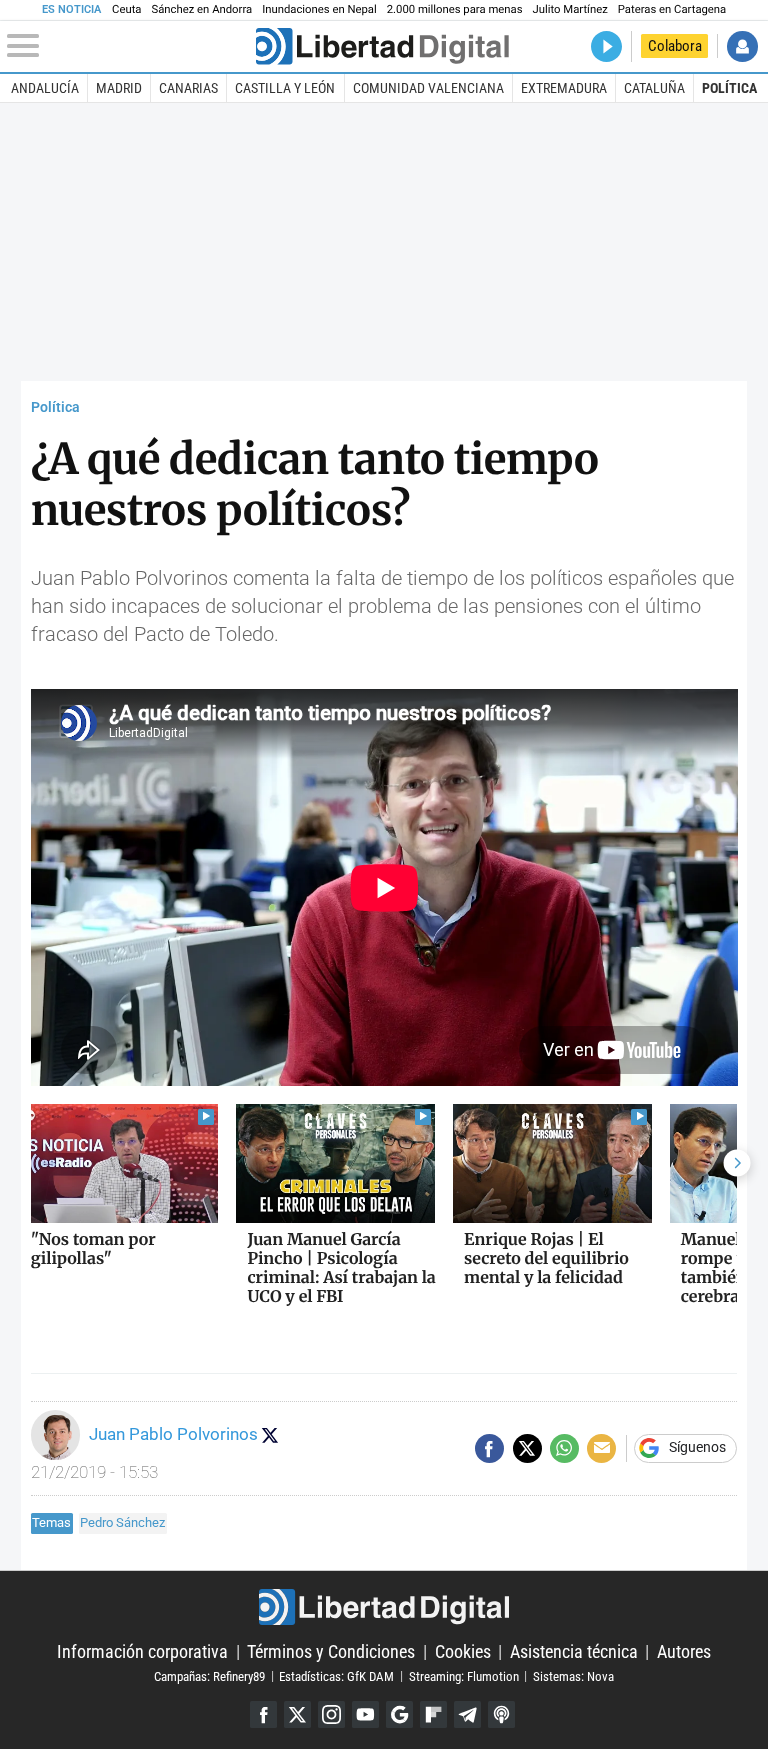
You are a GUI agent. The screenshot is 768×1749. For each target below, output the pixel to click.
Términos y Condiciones (331, 1651)
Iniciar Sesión (742, 46)
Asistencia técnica (574, 1651)
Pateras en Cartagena (672, 9)
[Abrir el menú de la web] (129, 46)
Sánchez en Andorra (201, 9)
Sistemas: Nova (573, 1675)
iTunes (501, 1714)
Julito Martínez (570, 9)
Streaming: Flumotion (464, 1675)
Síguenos (697, 1448)
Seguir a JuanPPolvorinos (270, 1435)
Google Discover (399, 1714)
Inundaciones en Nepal (319, 9)
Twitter (297, 1714)
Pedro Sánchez (122, 1522)
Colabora (675, 46)
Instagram (331, 1714)
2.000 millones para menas (455, 9)
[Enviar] (564, 1448)
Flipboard (433, 1714)
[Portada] (382, 46)
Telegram (467, 1714)
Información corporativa (142, 1651)
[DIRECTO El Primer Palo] (606, 46)
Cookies (463, 1651)
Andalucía (45, 88)
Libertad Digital (383, 1607)
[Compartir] (489, 1448)
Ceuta (126, 9)
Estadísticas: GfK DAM (336, 1675)
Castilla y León (285, 88)
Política (729, 88)
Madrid (119, 88)
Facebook (263, 1714)
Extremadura (564, 88)
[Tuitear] (527, 1448)
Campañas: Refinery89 (209, 1675)
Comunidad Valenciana (428, 88)
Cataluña (654, 88)
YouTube (365, 1714)
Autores (684, 1651)
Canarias (188, 88)
